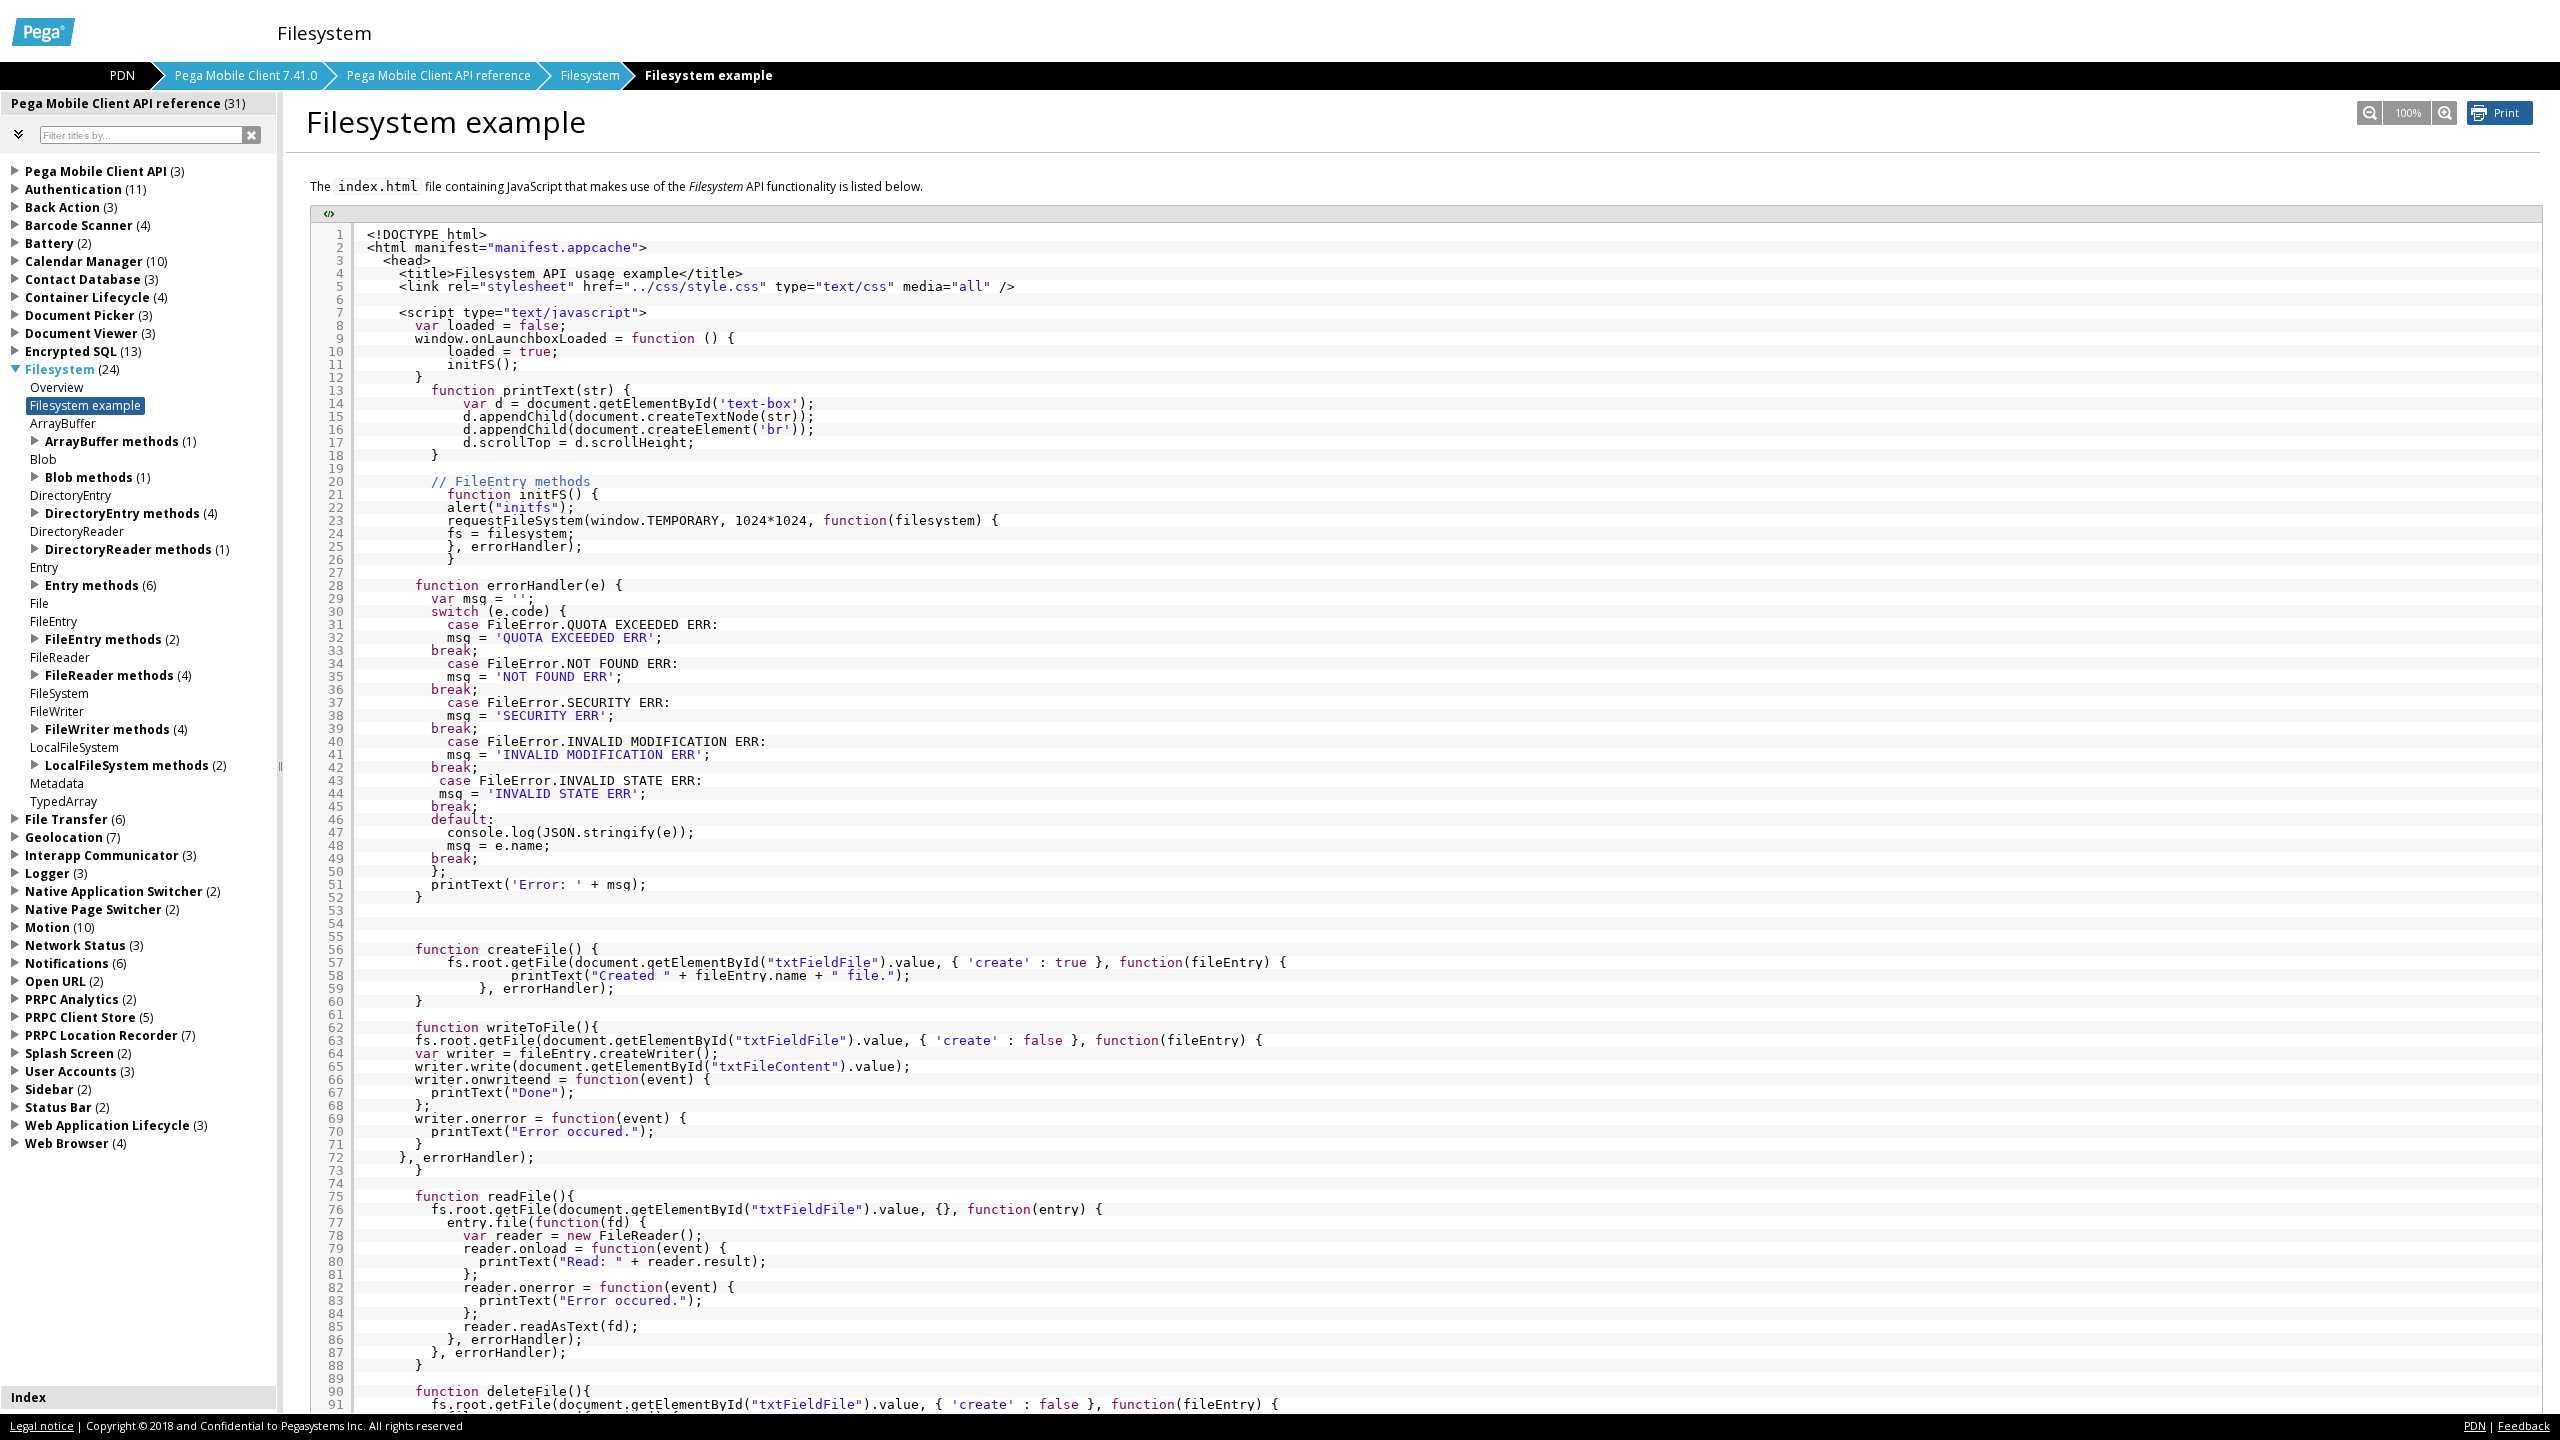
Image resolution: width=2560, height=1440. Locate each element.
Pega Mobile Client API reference (439, 75)
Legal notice (42, 1426)
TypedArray (63, 801)
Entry (44, 567)
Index (28, 1397)
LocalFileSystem (74, 747)
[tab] (139, 103)
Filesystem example (85, 405)
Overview (56, 387)
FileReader (60, 657)
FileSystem (59, 693)
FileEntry (53, 621)
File (39, 603)
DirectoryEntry (70, 495)
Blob (43, 459)
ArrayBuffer (63, 423)
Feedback (2524, 1426)
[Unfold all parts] (19, 134)
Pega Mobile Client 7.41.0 (246, 75)
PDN (2475, 1426)
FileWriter (57, 711)
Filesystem (590, 75)
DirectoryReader (77, 531)
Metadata (57, 783)
